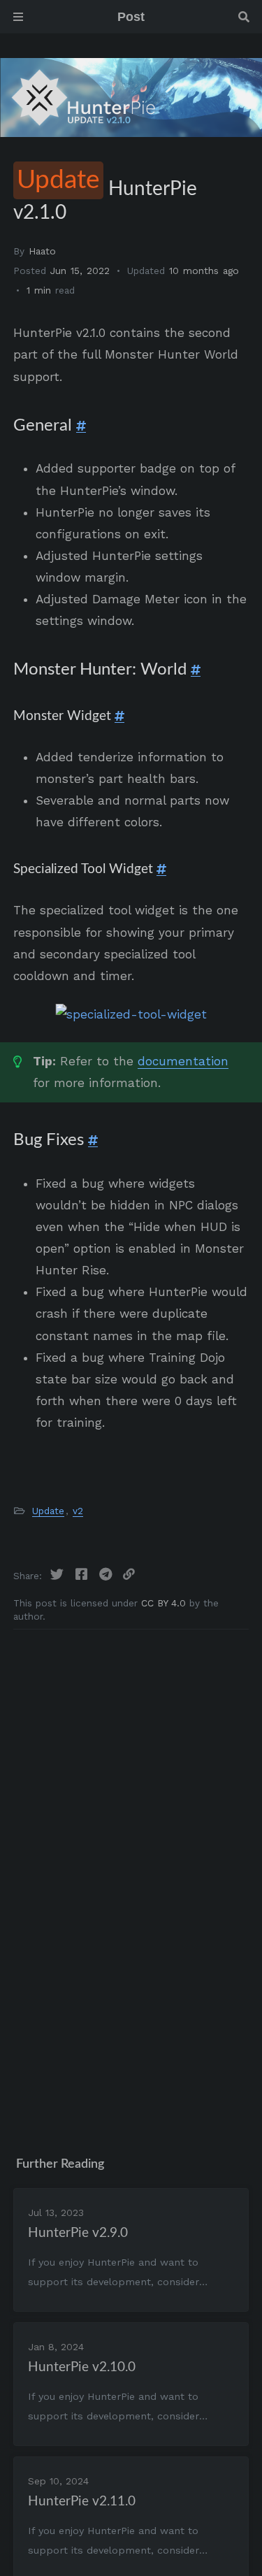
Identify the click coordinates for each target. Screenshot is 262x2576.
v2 (78, 1511)
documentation (183, 1061)
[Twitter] (59, 1575)
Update (48, 1511)
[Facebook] (83, 1575)
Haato (42, 251)
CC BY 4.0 (165, 1603)
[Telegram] (108, 1575)
